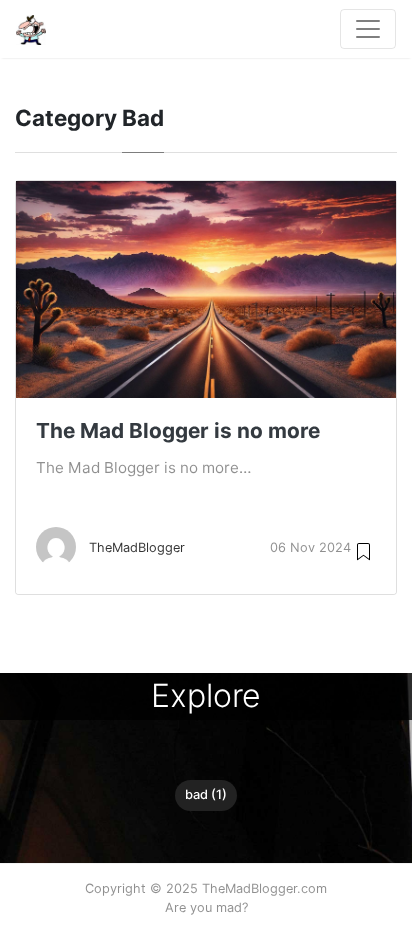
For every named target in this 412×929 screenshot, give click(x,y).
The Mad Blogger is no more (178, 430)
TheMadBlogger (137, 547)
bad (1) (206, 794)
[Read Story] (363, 550)
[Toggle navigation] (368, 29)
